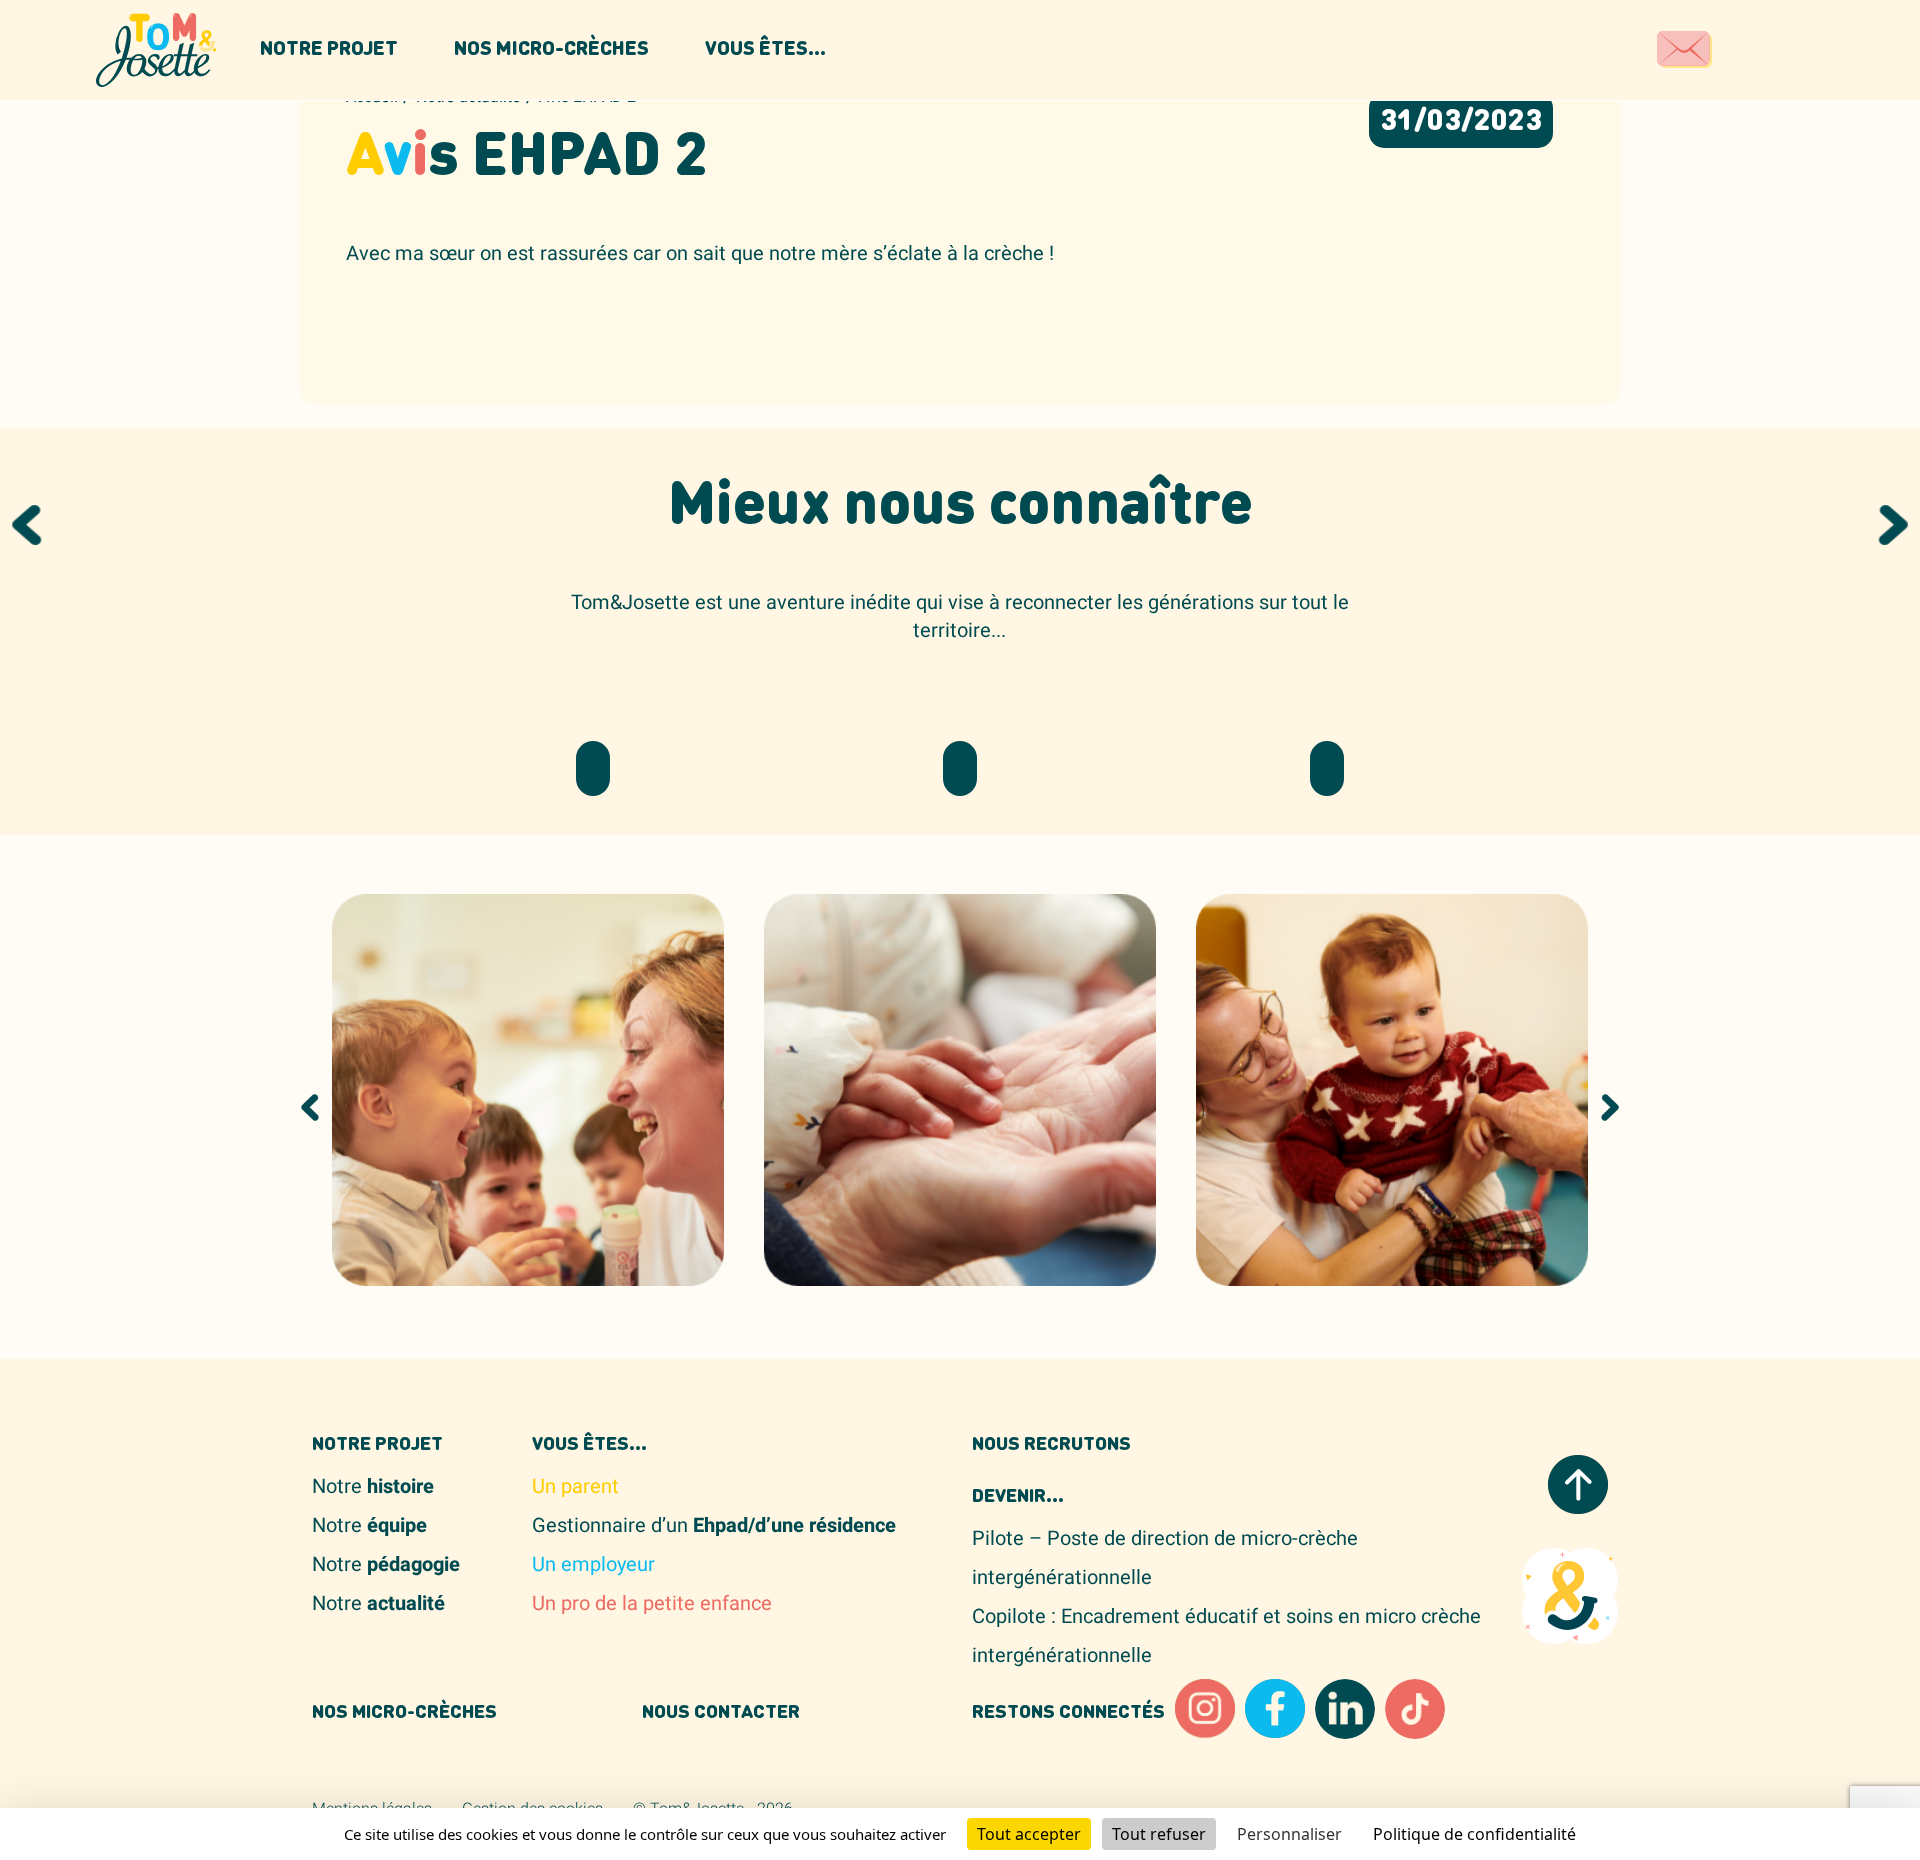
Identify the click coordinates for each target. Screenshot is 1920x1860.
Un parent (575, 1486)
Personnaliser (1289, 1834)
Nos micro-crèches (551, 50)
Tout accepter (1029, 1834)
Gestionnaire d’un (714, 1525)
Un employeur (593, 1564)
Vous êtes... (765, 50)
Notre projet (329, 50)
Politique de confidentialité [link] (1474, 1834)
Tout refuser (1159, 1834)
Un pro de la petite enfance (652, 1603)
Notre (373, 1486)
